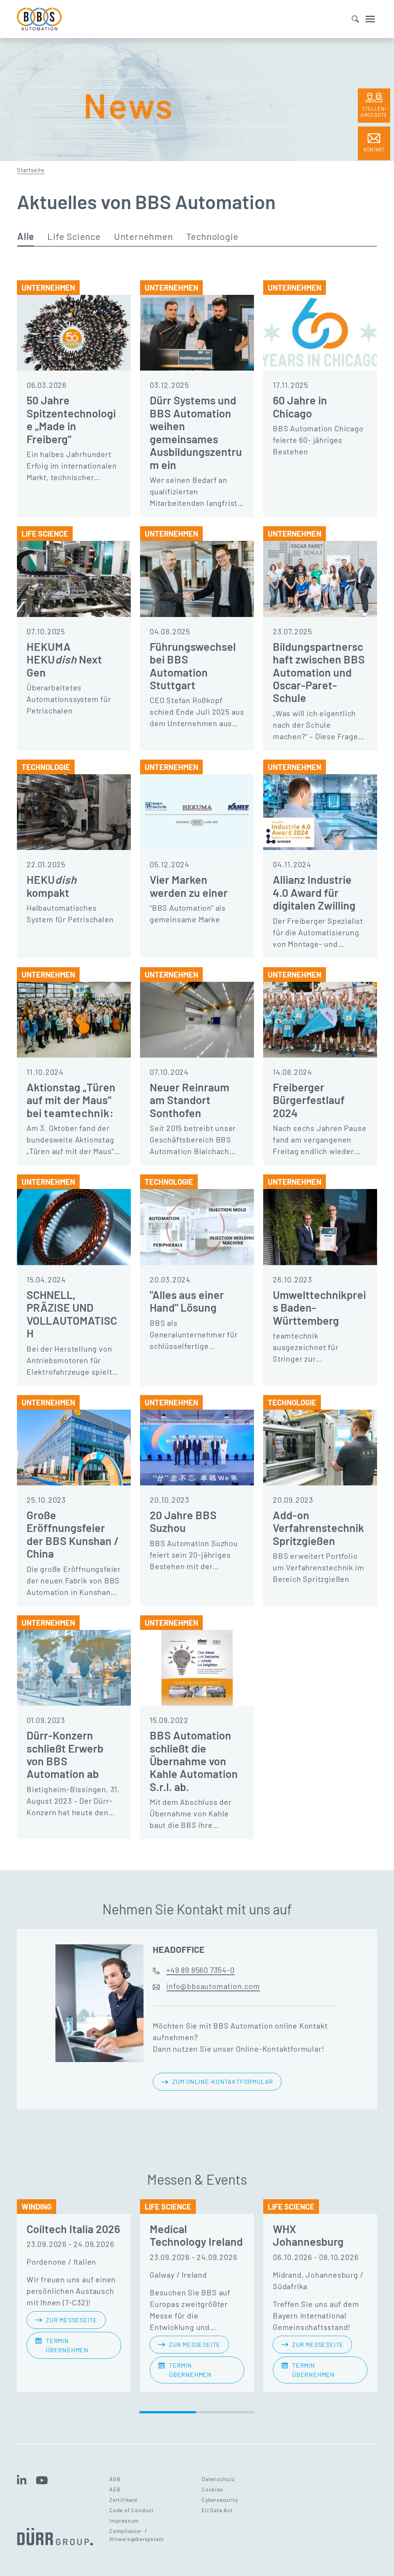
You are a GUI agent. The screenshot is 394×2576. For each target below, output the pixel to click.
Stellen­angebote (374, 112)
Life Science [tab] (74, 237)
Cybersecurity (220, 2500)
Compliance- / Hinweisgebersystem (136, 2535)
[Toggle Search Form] (355, 19)
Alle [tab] (26, 237)
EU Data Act (217, 2510)
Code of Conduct (132, 2510)
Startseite (31, 170)
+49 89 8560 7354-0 (200, 1970)
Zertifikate (123, 2500)
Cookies (212, 2489)
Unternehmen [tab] (144, 237)
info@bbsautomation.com (213, 1986)
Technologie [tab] (212, 237)
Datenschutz (218, 2479)
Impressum (124, 2520)
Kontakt (374, 150)
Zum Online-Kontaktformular (223, 2081)
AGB (115, 2479)
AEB (115, 2489)
